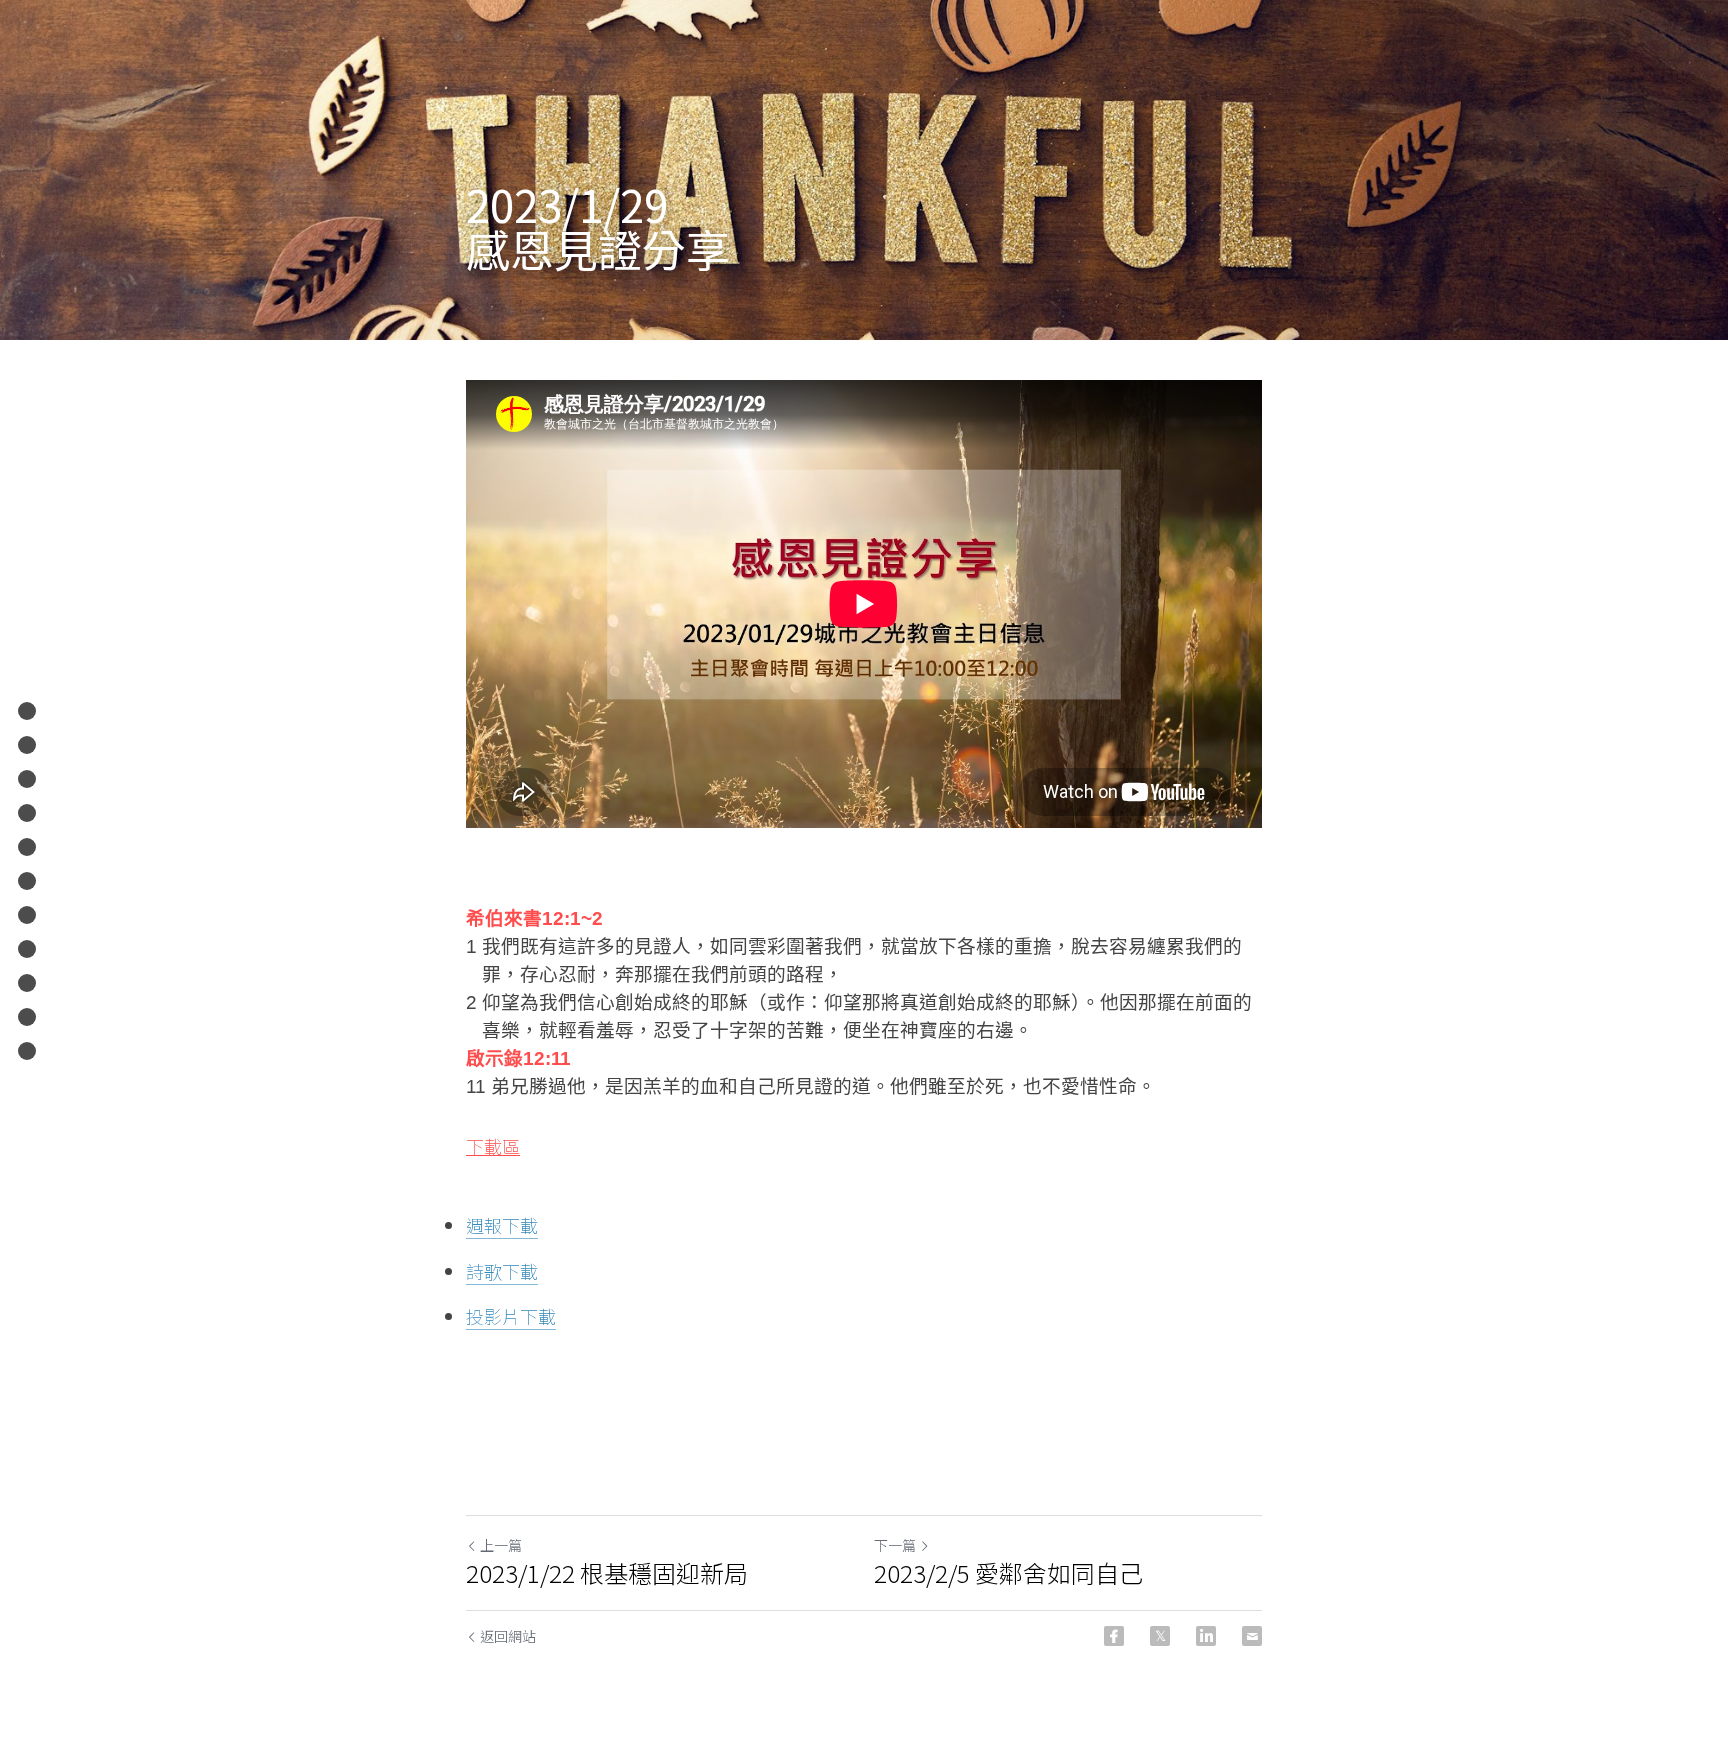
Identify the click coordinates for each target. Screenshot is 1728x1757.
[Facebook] (1114, 1636)
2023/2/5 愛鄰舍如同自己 (1008, 1573)
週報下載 (502, 1225)
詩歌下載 (502, 1271)
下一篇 (895, 1545)
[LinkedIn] (1206, 1636)
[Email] (1252, 1636)
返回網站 (508, 1636)
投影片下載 (511, 1316)
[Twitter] (1160, 1636)
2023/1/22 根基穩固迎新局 (607, 1573)
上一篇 (501, 1545)
